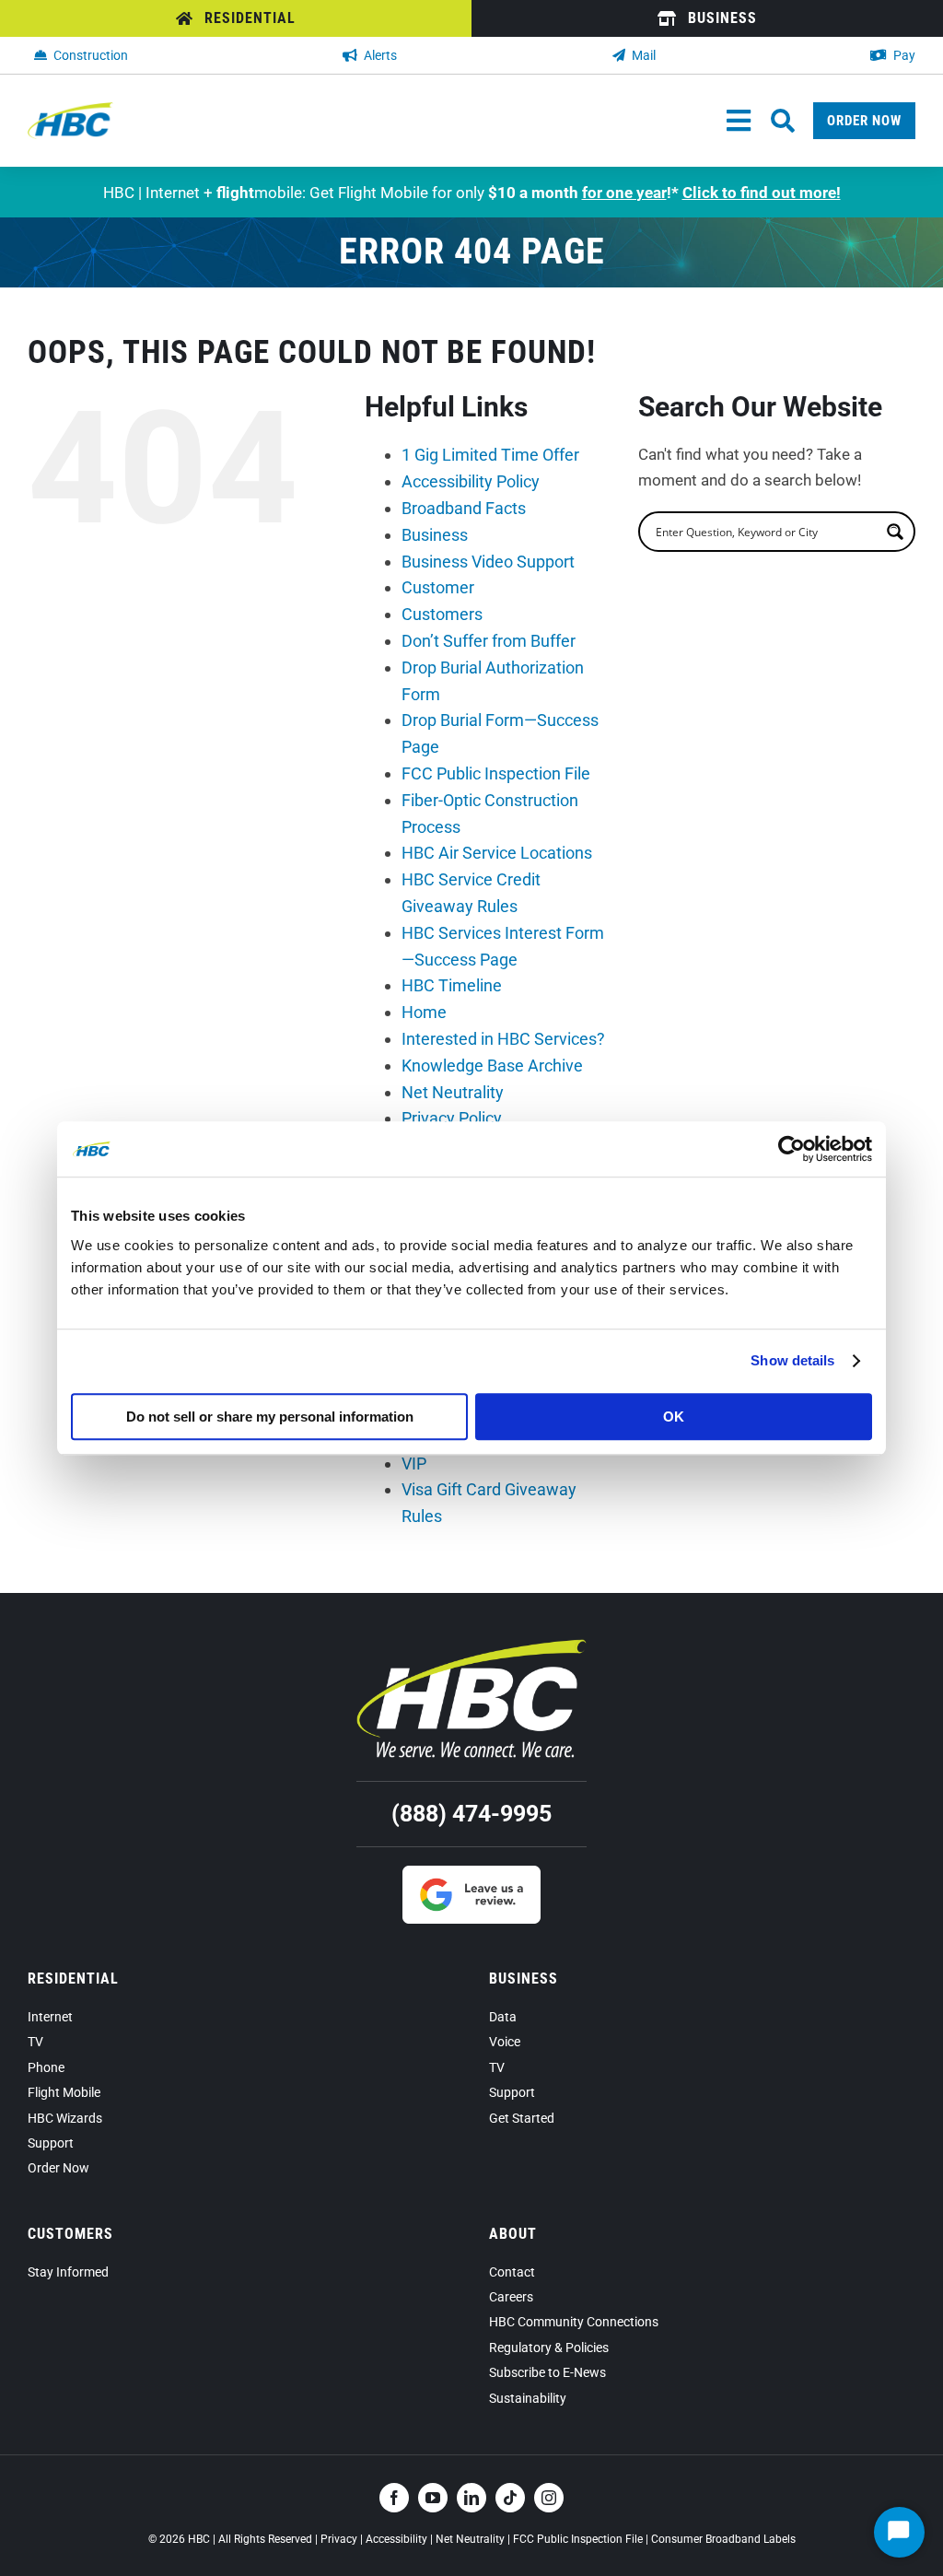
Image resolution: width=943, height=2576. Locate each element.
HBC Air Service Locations (497, 853)
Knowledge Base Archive (492, 1066)
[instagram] (549, 2498)
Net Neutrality (453, 1092)
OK (674, 1417)
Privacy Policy (452, 1118)
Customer (438, 587)
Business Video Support (488, 562)
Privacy (339, 2539)
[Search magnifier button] (895, 532)
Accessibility (396, 2539)
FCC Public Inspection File (496, 773)
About (513, 2234)
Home (424, 1012)
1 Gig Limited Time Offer (490, 455)
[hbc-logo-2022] (70, 110)
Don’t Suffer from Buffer (489, 641)
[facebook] (394, 2498)
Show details (792, 1360)
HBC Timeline (452, 985)
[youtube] (433, 2498)
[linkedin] (471, 2498)
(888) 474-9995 (471, 1814)
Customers (442, 614)
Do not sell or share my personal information (270, 1417)
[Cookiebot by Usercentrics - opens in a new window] (792, 1149)
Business (435, 535)
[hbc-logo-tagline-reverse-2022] (471, 1646)
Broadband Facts (464, 508)
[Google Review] (471, 1873)
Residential (73, 1979)
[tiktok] (510, 2498)
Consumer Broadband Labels (723, 2539)
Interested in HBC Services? (503, 1039)
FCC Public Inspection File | (582, 2539)
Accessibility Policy (471, 481)
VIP (414, 1464)
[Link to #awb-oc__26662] (783, 121)
